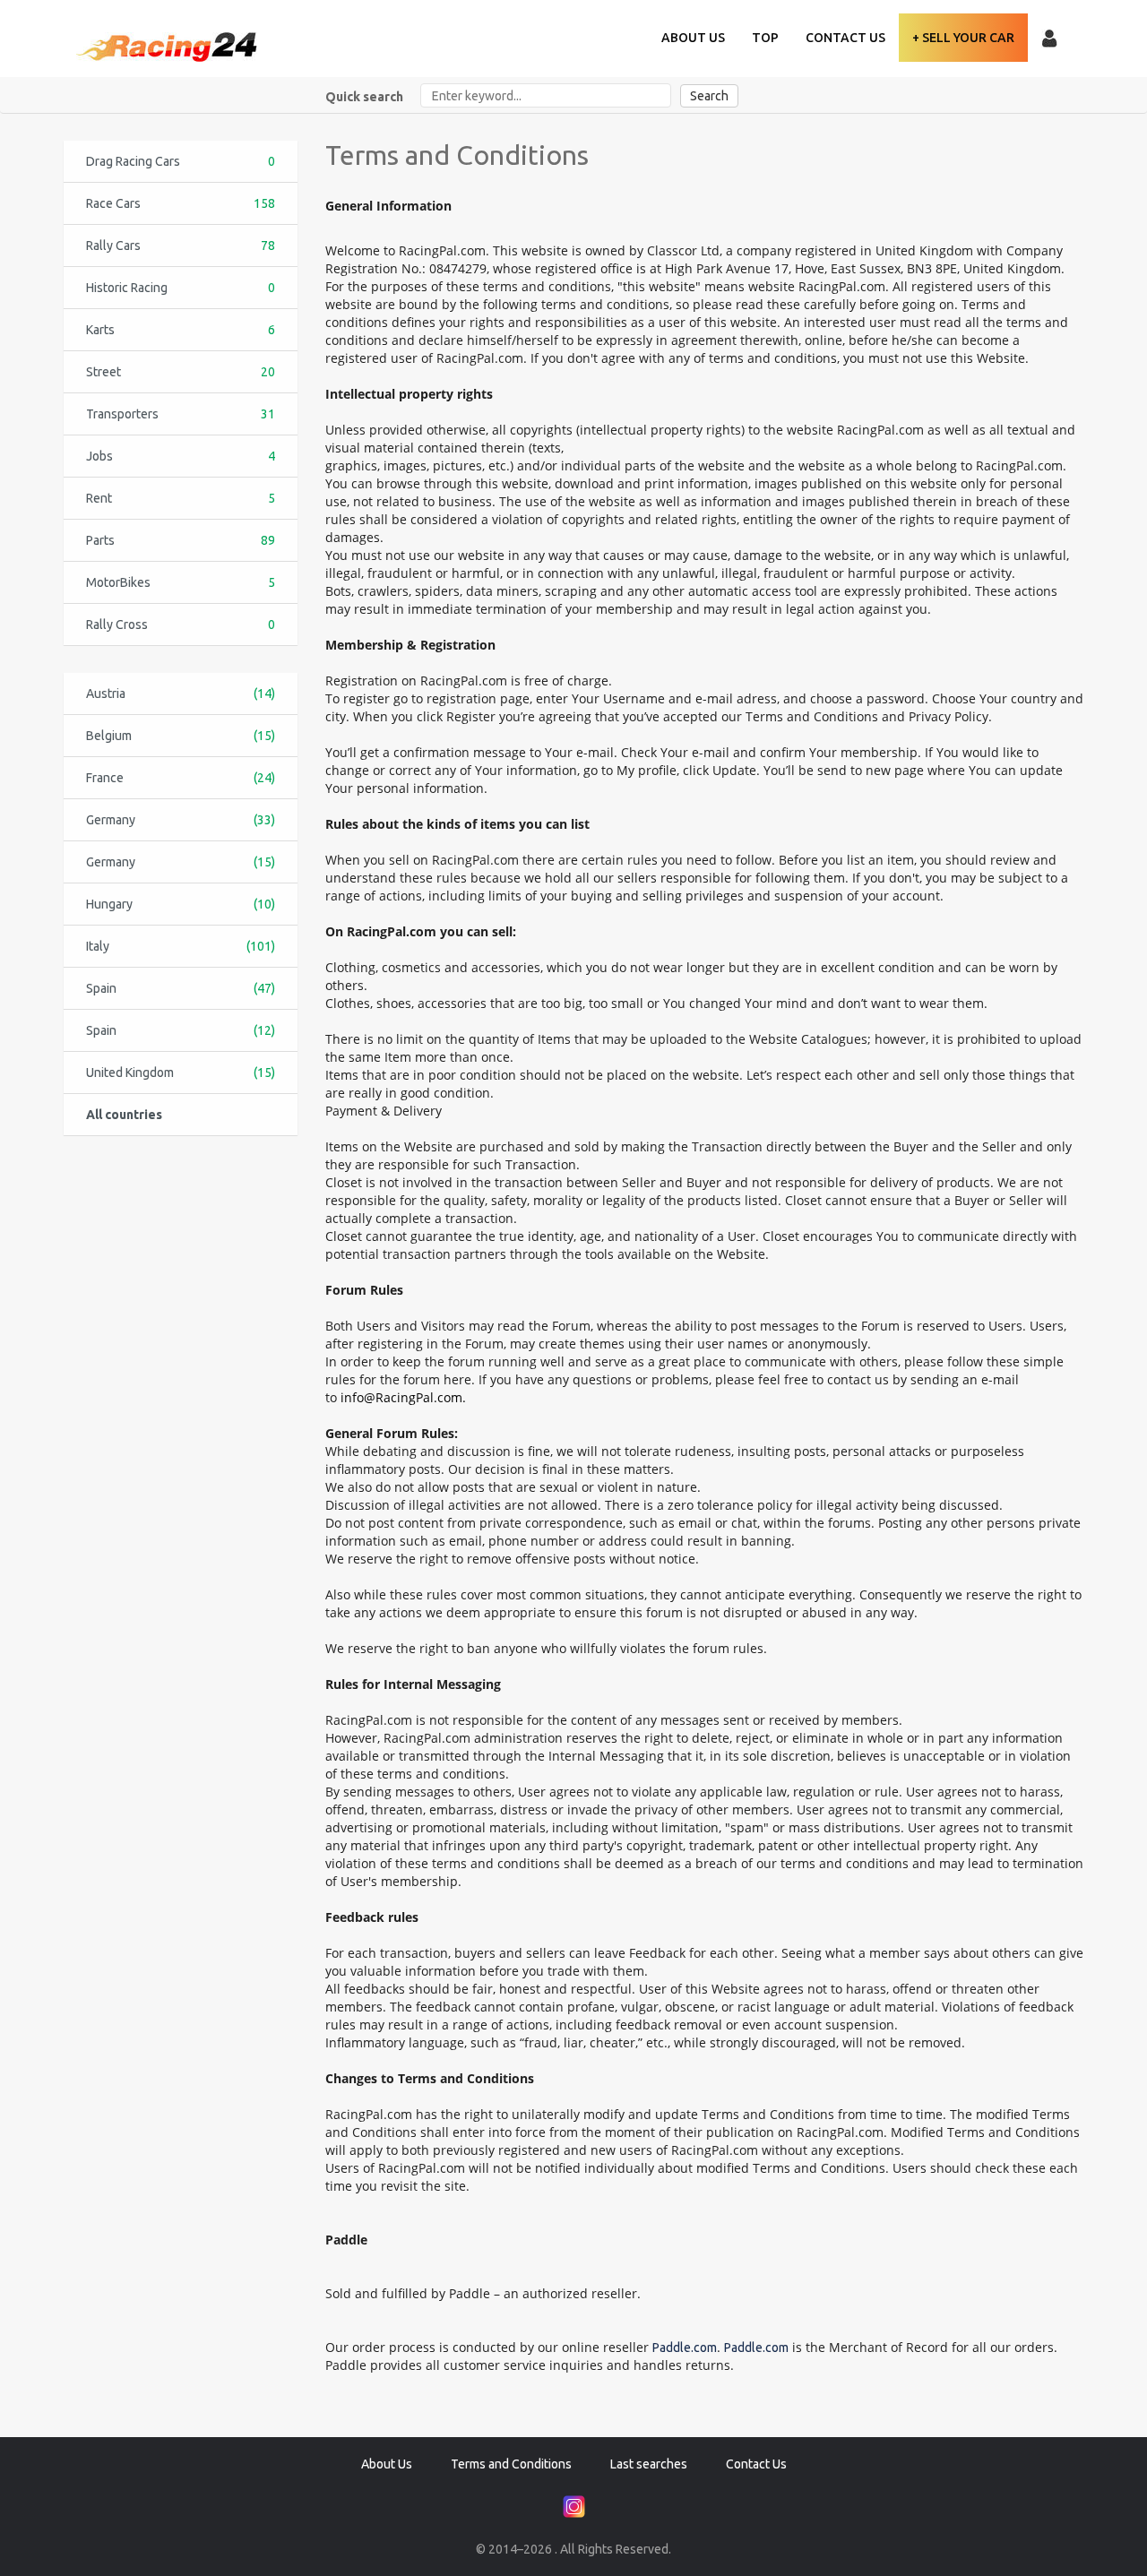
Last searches (649, 2464)
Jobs (181, 456)
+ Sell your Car (963, 38)
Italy (181, 946)
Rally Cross (181, 625)
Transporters (181, 414)
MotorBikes (181, 582)
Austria (181, 694)
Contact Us (845, 38)
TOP (765, 38)
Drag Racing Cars (181, 161)
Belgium (181, 736)
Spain (181, 988)
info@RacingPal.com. (403, 1397)
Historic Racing (181, 288)
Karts (181, 330)
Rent (181, 498)
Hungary (181, 904)
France (181, 778)
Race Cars (181, 203)
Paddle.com (685, 2348)
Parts (181, 540)
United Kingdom (181, 1073)
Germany (181, 820)
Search (709, 96)
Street (181, 372)
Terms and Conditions (511, 2464)
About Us (693, 38)
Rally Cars (181, 246)
